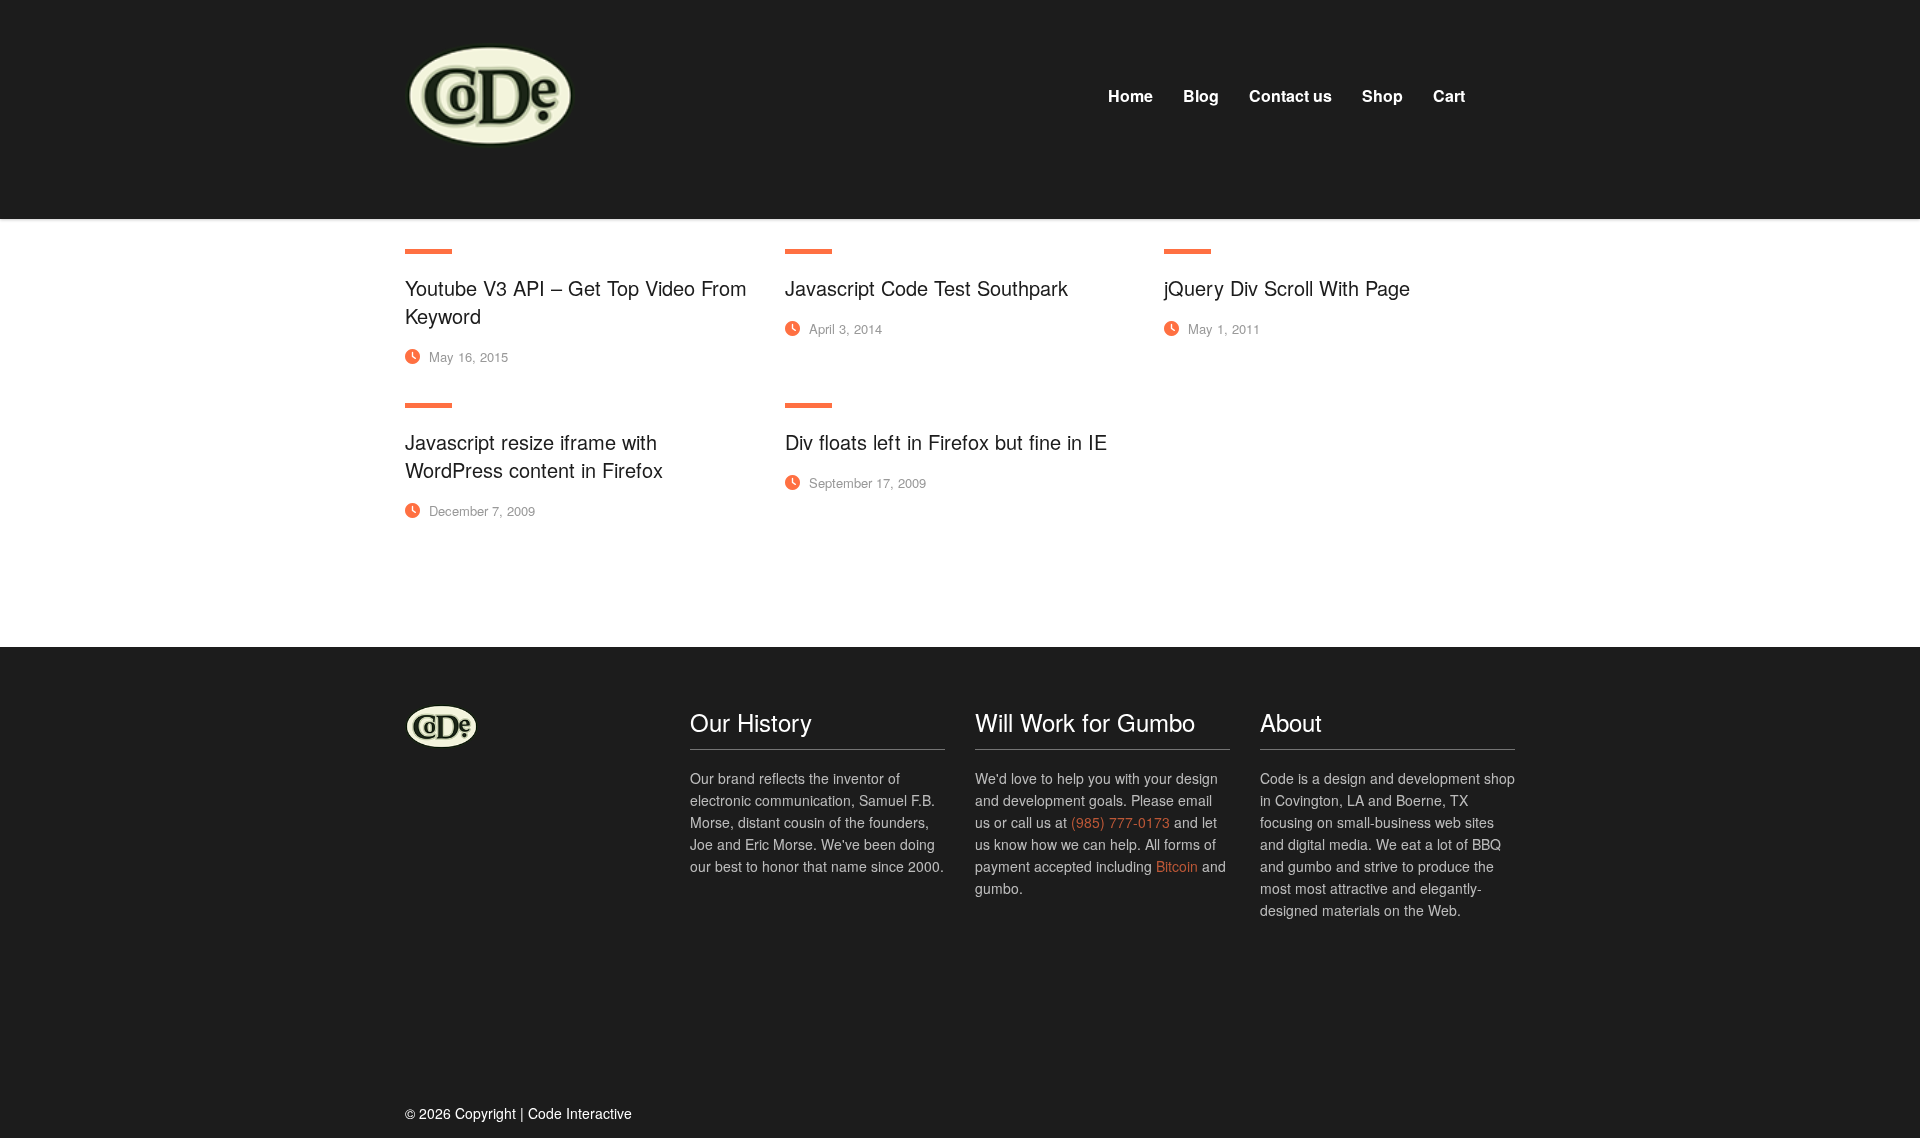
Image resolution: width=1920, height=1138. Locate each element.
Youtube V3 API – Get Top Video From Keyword (576, 301)
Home (1130, 95)
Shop (1382, 95)
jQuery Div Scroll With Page (1287, 287)
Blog (1201, 95)
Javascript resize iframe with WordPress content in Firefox (534, 455)
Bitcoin (1177, 866)
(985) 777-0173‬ (1120, 822)
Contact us (1290, 95)
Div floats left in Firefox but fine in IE (946, 441)
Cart (1449, 95)
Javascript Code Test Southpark (926, 287)
